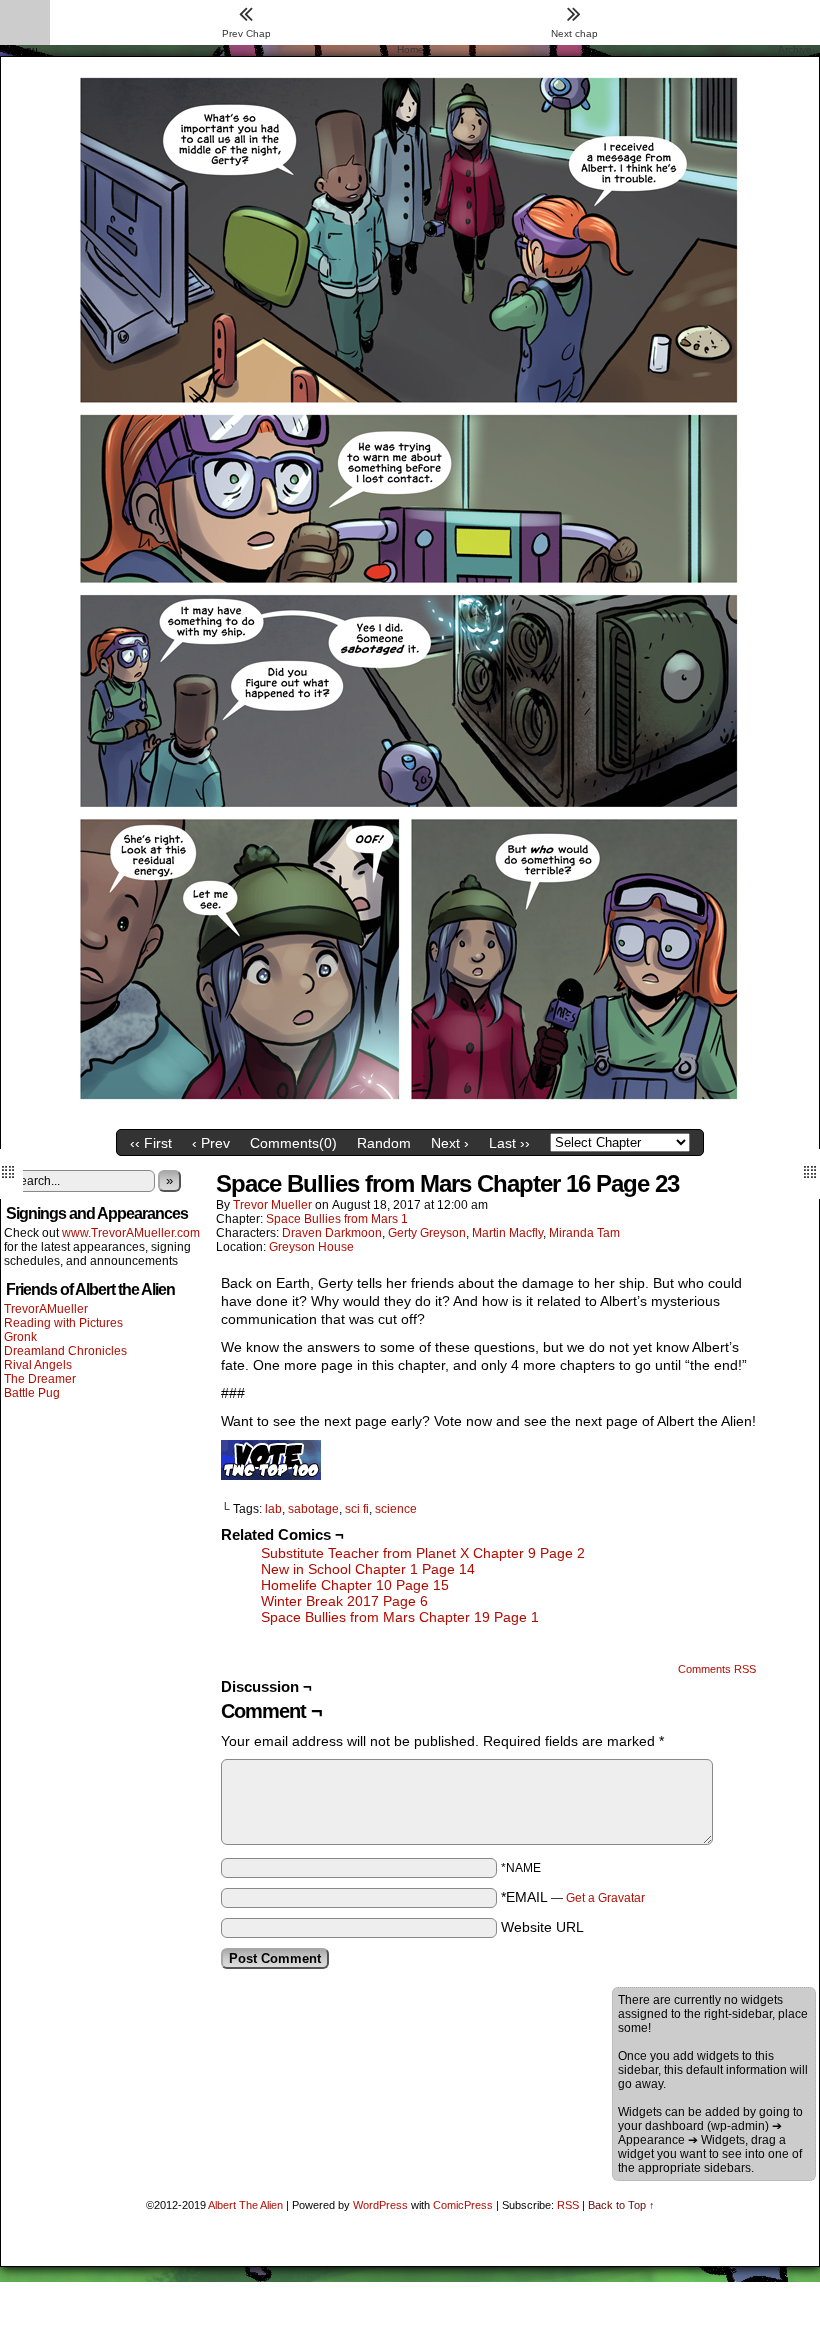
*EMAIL (573, 1897)
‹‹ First (151, 1143)
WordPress (380, 2205)
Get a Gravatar (605, 1898)
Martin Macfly (507, 1233)
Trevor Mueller (272, 1205)
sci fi (357, 1509)
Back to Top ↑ (621, 2205)
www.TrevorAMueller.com (131, 1233)
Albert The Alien (245, 2205)
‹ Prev (211, 1143)
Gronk (20, 1337)
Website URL (542, 1927)
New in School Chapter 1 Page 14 (368, 1569)
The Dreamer (40, 1379)
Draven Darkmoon (332, 1233)
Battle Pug (32, 1393)
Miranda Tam (584, 1233)
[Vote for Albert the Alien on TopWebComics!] (271, 1475)
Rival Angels (38, 1365)
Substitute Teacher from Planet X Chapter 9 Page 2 (423, 1553)
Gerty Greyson (427, 1233)
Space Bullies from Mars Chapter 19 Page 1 (400, 1617)
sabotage (313, 1509)
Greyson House (311, 1247)
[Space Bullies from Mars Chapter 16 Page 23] (410, 1115)
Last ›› (509, 1143)
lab (273, 1509)
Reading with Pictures (63, 1323)
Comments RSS (717, 1669)
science (396, 1509)
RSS (568, 2205)
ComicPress (463, 2205)
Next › (450, 1143)
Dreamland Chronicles (65, 1351)
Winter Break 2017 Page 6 (344, 1601)
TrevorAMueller (46, 1309)
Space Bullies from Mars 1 (337, 1219)
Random (384, 1143)
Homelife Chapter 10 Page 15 (355, 1585)
